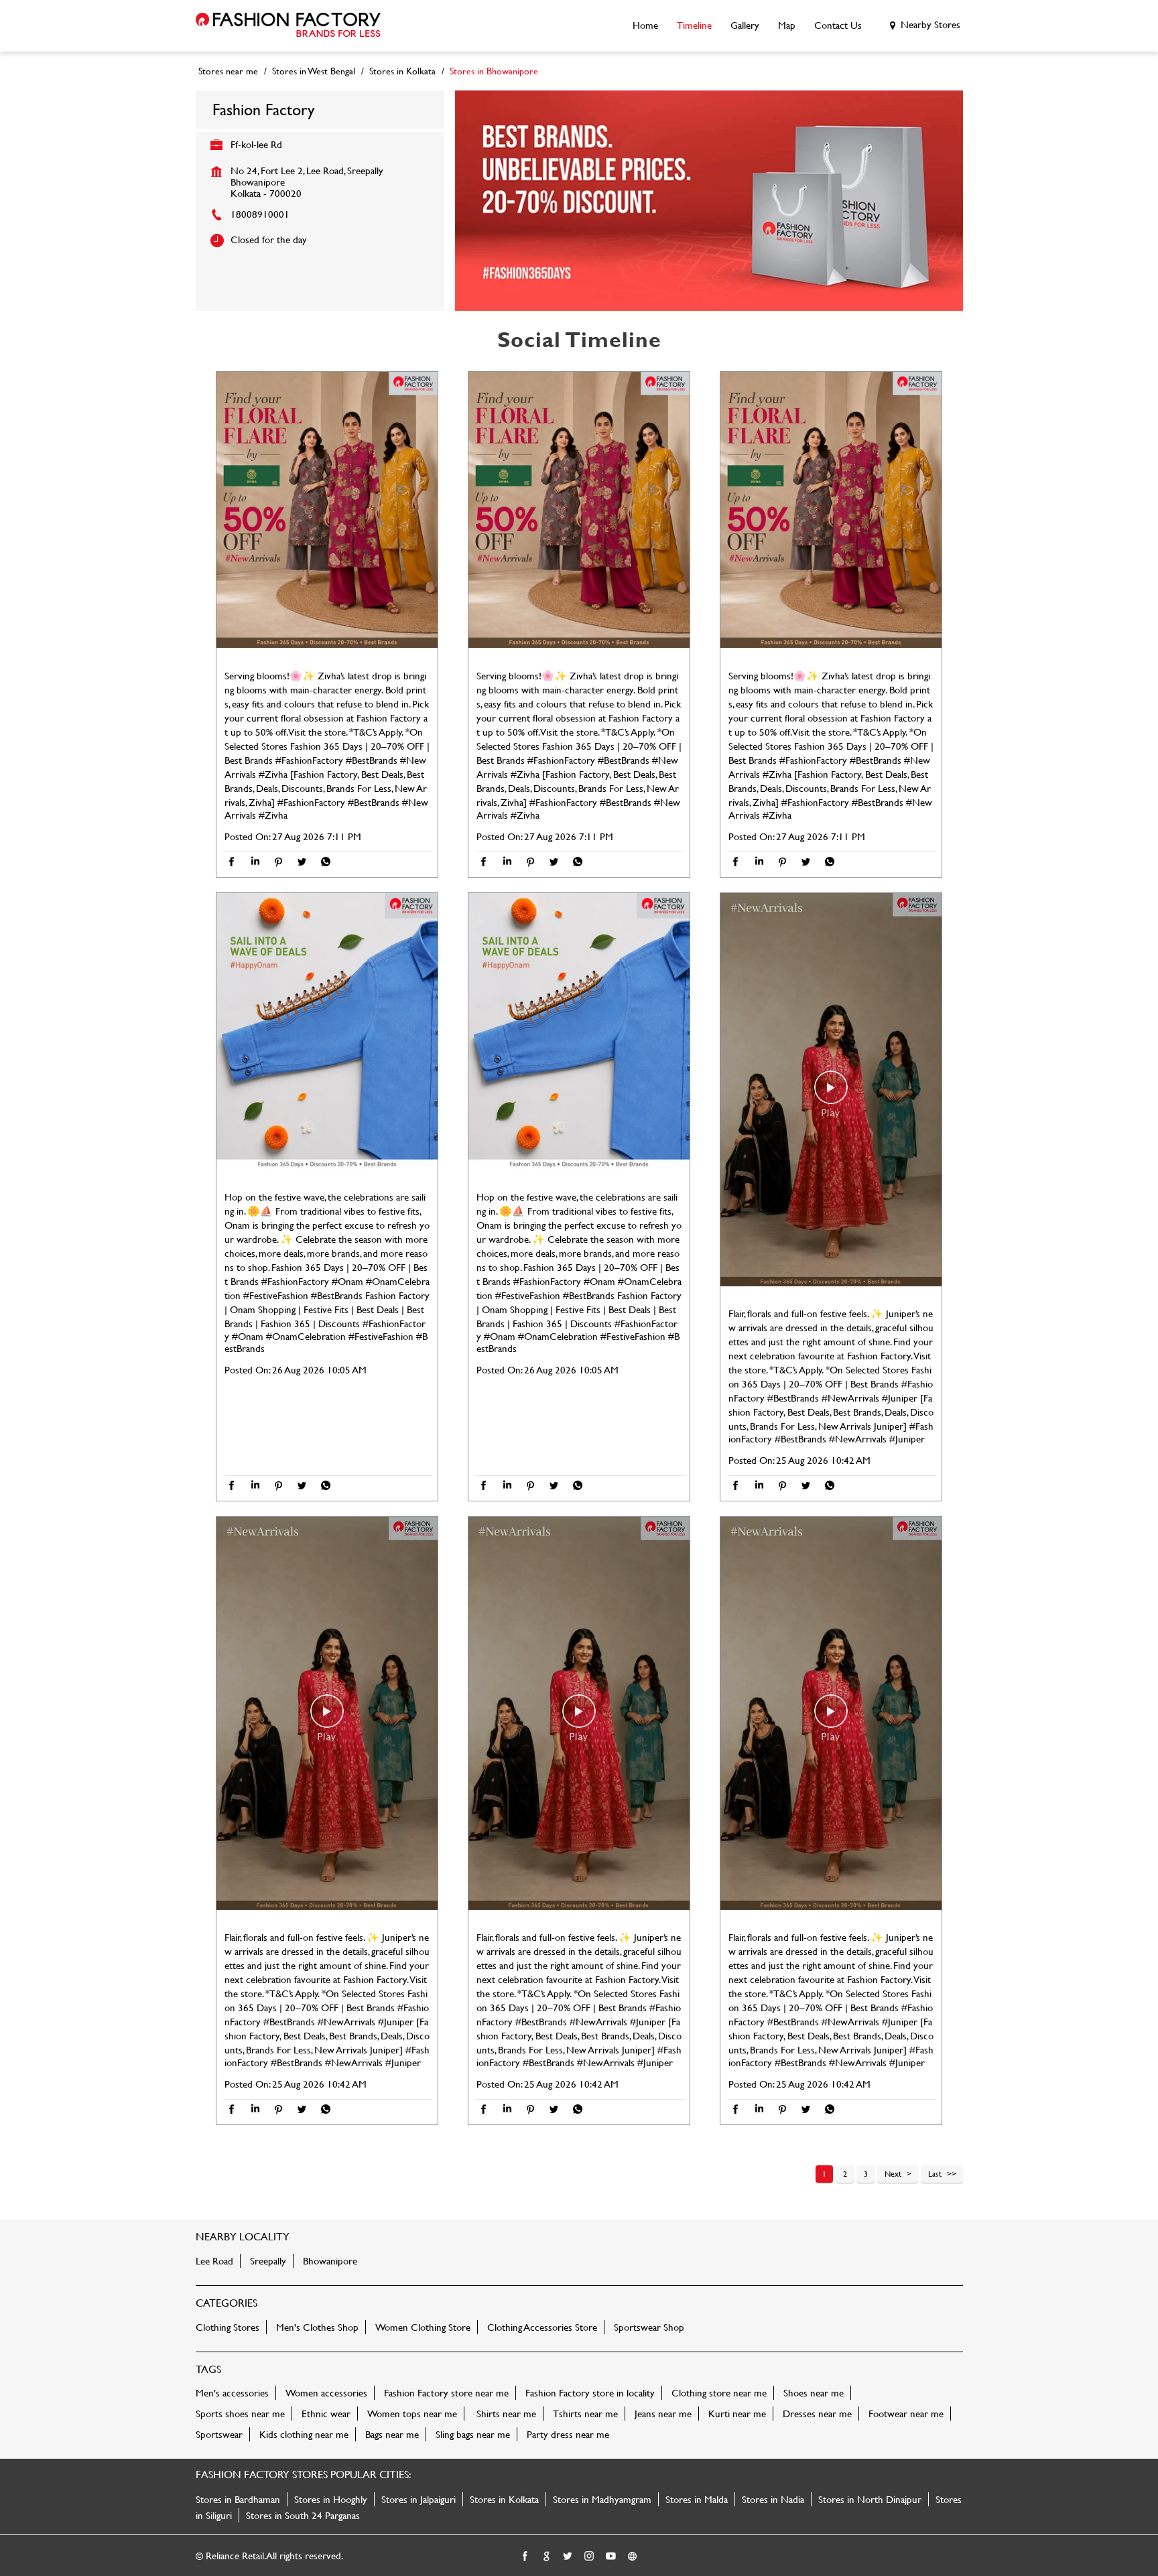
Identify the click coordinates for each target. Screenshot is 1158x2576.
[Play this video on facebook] (831, 1094)
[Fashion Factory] (288, 26)
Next (893, 2173)
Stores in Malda (697, 2499)
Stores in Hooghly (331, 2499)
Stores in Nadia (773, 2499)
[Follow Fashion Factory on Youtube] (611, 2557)
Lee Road (214, 2261)
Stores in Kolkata (504, 2499)
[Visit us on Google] (547, 2557)
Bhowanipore (330, 2261)
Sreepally (268, 2261)
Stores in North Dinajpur (870, 2499)
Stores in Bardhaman (238, 2499)
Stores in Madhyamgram (602, 2499)
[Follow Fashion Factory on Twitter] (568, 2557)
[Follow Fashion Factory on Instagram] (590, 2557)
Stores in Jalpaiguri (419, 2499)
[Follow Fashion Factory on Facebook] (525, 2557)
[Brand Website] (633, 2557)
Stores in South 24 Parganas (303, 2515)
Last (935, 2173)
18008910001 (260, 214)
